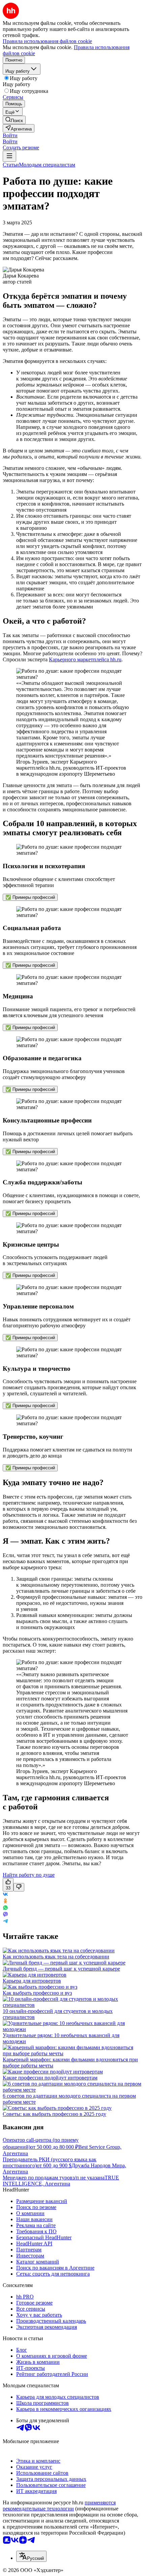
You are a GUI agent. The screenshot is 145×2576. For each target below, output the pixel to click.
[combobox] (31, 2556)
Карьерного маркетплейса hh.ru (85, 659)
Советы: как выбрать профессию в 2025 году (54, 2114)
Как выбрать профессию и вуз (37, 1993)
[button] (10, 135)
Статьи (11, 165)
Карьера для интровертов (32, 1981)
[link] (14, 120)
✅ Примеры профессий (30, 897)
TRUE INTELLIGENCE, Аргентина (61, 2181)
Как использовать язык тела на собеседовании (56, 1957)
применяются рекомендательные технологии (59, 2506)
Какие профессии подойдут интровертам (50, 2078)
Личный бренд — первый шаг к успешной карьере (61, 1969)
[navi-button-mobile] (9, 156)
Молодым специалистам (47, 165)
